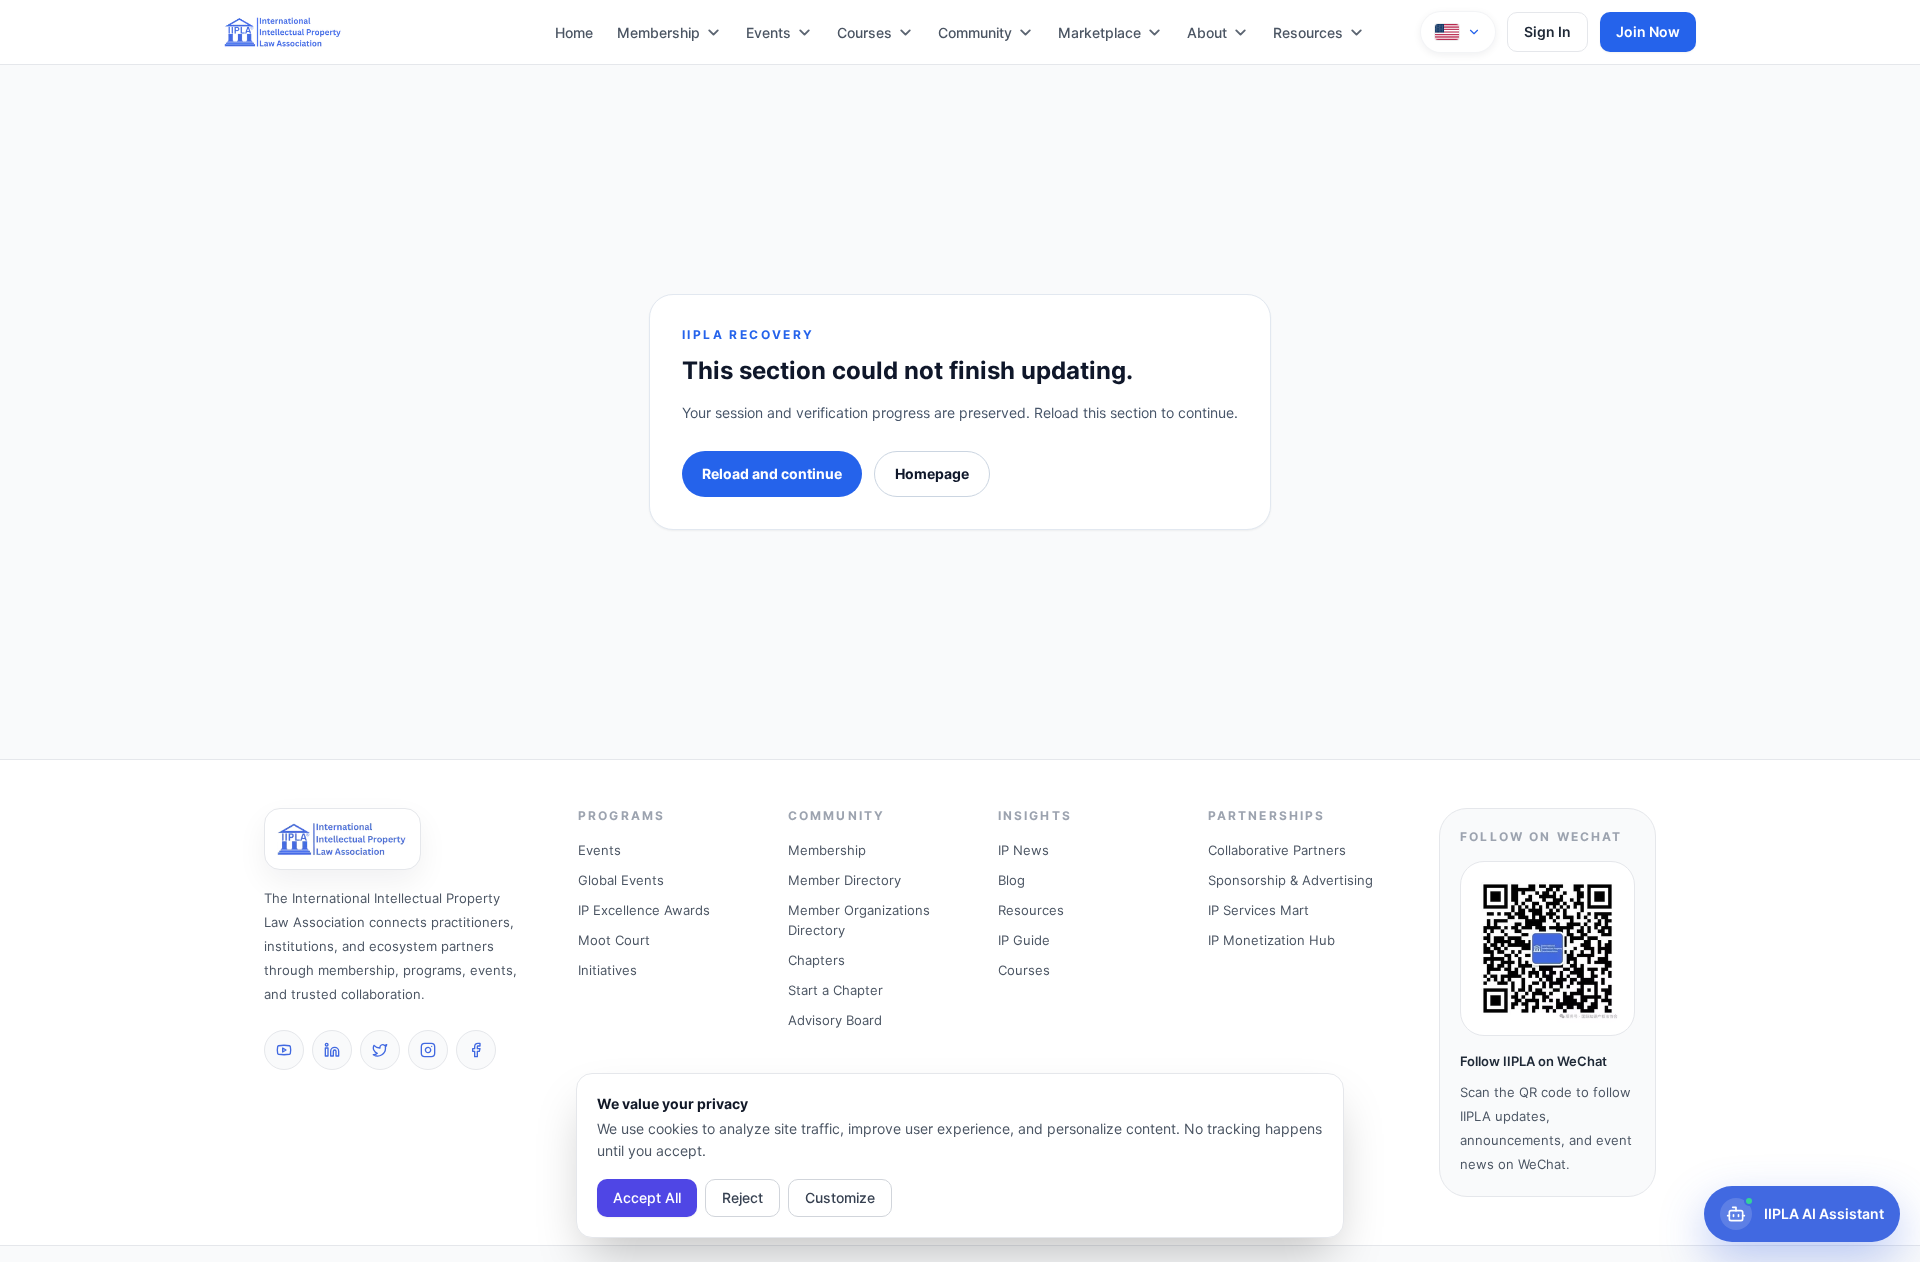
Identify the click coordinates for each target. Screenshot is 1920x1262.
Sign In (1547, 31)
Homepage (932, 473)
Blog (1011, 880)
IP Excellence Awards (644, 910)
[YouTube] (284, 1050)
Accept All (647, 1197)
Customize (840, 1197)
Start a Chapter (835, 990)
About (1207, 32)
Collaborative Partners (1277, 850)
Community (975, 32)
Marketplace (1099, 32)
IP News (1023, 850)
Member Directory (844, 880)
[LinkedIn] (332, 1050)
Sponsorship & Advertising (1290, 880)
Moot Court (614, 940)
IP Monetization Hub (1271, 940)
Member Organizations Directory (859, 920)
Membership (658, 32)
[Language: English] (1458, 32)
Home (574, 32)
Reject (742, 1197)
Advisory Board (835, 1020)
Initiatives (607, 970)
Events (768, 32)
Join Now (1648, 31)
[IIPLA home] (283, 32)
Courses (864, 32)
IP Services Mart (1258, 910)
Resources (1308, 32)
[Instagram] (428, 1050)
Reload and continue (772, 473)
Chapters (816, 960)
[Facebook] (476, 1050)
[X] (380, 1050)
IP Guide (1024, 940)
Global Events (621, 880)
